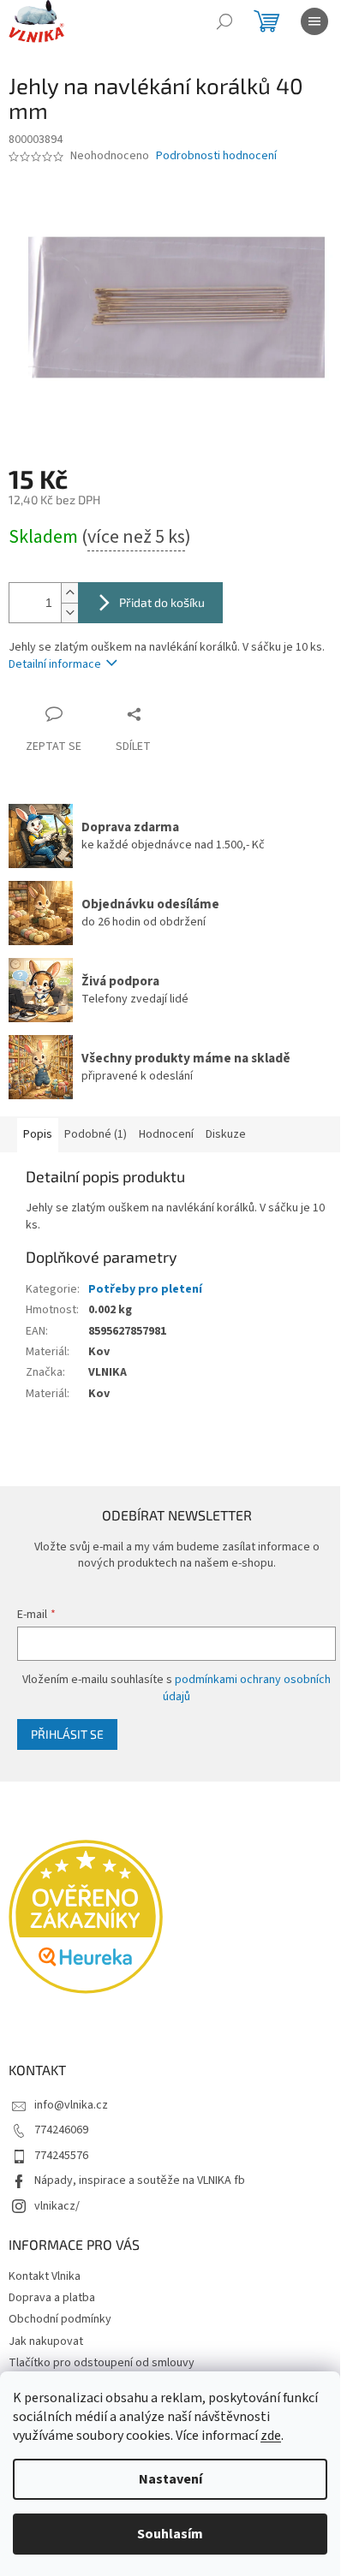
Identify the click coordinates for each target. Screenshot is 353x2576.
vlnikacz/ (57, 2206)
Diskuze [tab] (226, 1134)
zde (271, 2436)
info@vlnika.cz (71, 2105)
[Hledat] (224, 21)
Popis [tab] (38, 1134)
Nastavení (171, 2479)
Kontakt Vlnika (45, 2276)
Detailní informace (55, 664)
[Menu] (314, 21)
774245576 (61, 2156)
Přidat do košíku (162, 602)
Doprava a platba (52, 2298)
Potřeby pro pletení (145, 1289)
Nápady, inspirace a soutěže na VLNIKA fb (140, 2180)
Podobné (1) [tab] (96, 1134)
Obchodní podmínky (60, 2319)
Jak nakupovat (46, 2341)
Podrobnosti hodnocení (216, 156)
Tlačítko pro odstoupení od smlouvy (102, 2363)
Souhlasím (170, 2534)
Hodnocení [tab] (166, 1134)
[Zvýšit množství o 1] (69, 593)
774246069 (61, 2130)
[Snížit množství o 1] (69, 613)
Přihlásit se (67, 1734)
